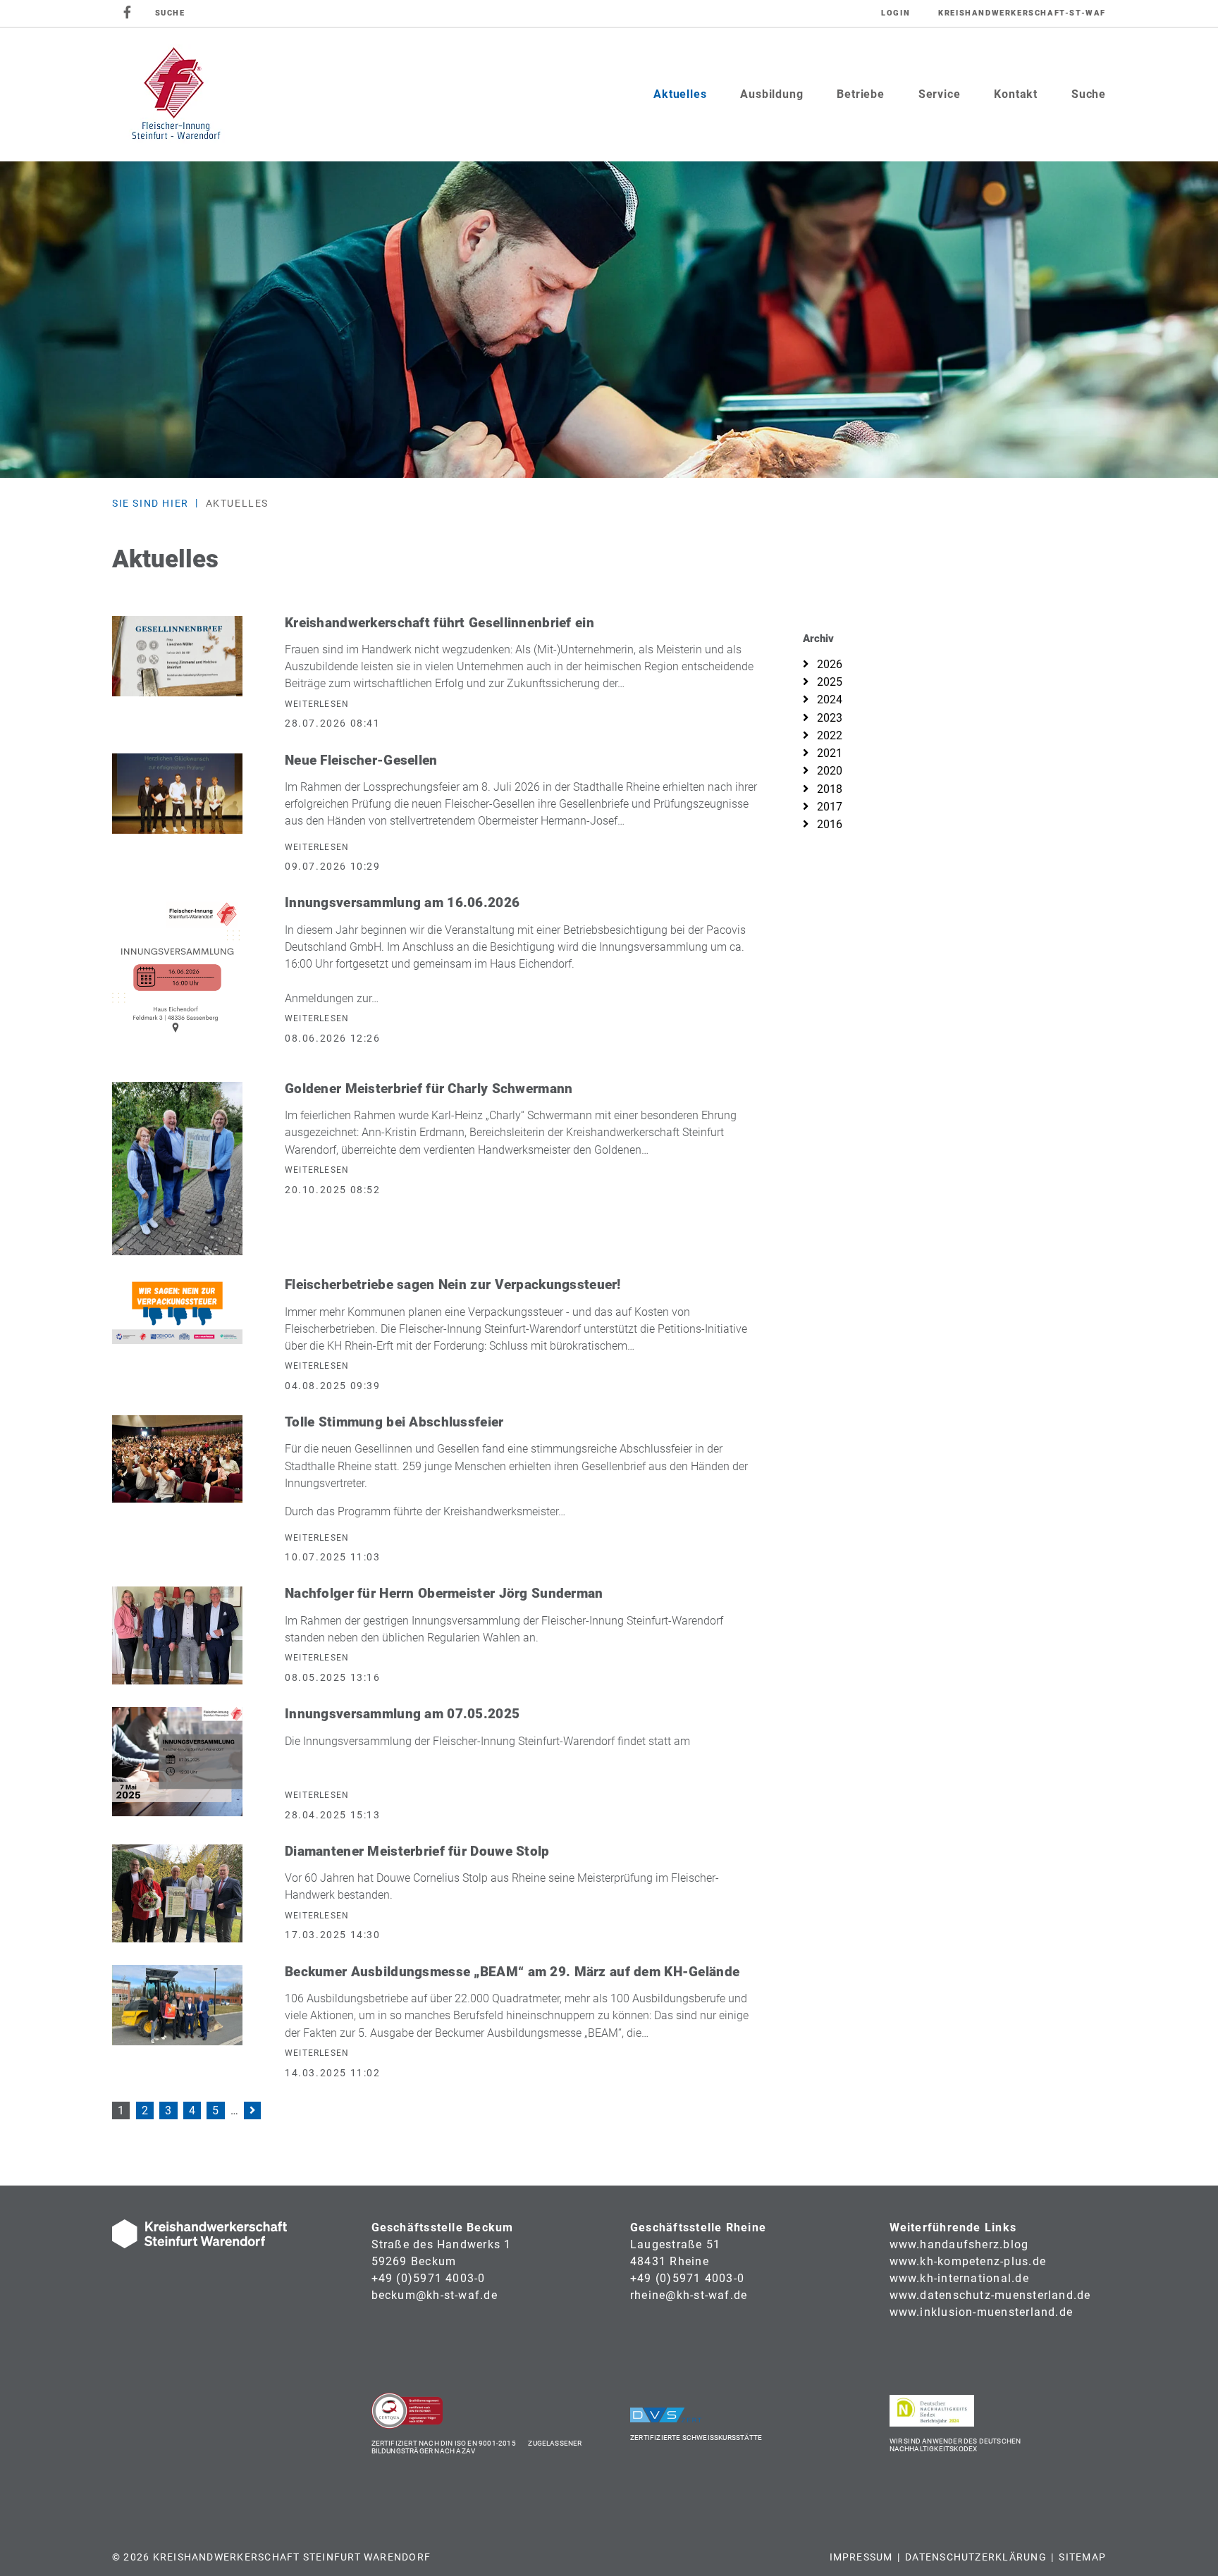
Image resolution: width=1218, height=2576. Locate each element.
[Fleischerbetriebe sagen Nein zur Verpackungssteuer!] (177, 1311)
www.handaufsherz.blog (959, 2244)
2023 (828, 718)
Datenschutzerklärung (976, 2557)
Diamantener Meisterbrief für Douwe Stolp (417, 1851)
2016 (828, 824)
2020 (828, 771)
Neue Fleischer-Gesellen (361, 760)
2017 (828, 807)
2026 (828, 664)
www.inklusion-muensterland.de (982, 2312)
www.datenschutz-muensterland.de (990, 2295)
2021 (828, 753)
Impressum (861, 2557)
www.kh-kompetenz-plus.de (968, 2261)
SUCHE (170, 13)
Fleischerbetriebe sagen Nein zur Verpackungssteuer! (453, 1284)
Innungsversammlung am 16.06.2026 (402, 902)
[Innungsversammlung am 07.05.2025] (177, 1761)
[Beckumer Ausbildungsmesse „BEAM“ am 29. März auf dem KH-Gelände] (177, 2005)
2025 (828, 682)
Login (896, 13)
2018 (828, 789)
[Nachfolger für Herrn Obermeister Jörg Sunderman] (177, 1635)
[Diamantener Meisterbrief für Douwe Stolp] (177, 1893)
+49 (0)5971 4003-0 (429, 2278)
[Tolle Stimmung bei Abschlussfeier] (177, 1458)
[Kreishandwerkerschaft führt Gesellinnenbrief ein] (177, 655)
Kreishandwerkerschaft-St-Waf (1022, 13)
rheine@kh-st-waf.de (689, 2295)
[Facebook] (128, 13)
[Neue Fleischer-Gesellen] (177, 793)
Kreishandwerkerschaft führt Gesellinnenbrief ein (439, 623)
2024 (828, 700)
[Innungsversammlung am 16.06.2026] (177, 976)
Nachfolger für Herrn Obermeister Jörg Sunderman (444, 1593)
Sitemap (1082, 2557)
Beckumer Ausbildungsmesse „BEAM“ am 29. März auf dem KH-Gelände (512, 1972)
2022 (828, 735)
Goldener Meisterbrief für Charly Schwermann (429, 1089)
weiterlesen (317, 704)
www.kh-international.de (959, 2278)
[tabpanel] (609, 320)
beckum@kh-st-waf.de (435, 2295)
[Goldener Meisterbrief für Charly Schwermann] (177, 1167)
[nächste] (252, 2111)
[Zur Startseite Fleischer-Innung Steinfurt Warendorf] (176, 94)
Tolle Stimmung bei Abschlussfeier (394, 1422)
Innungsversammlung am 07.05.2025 (402, 1714)
